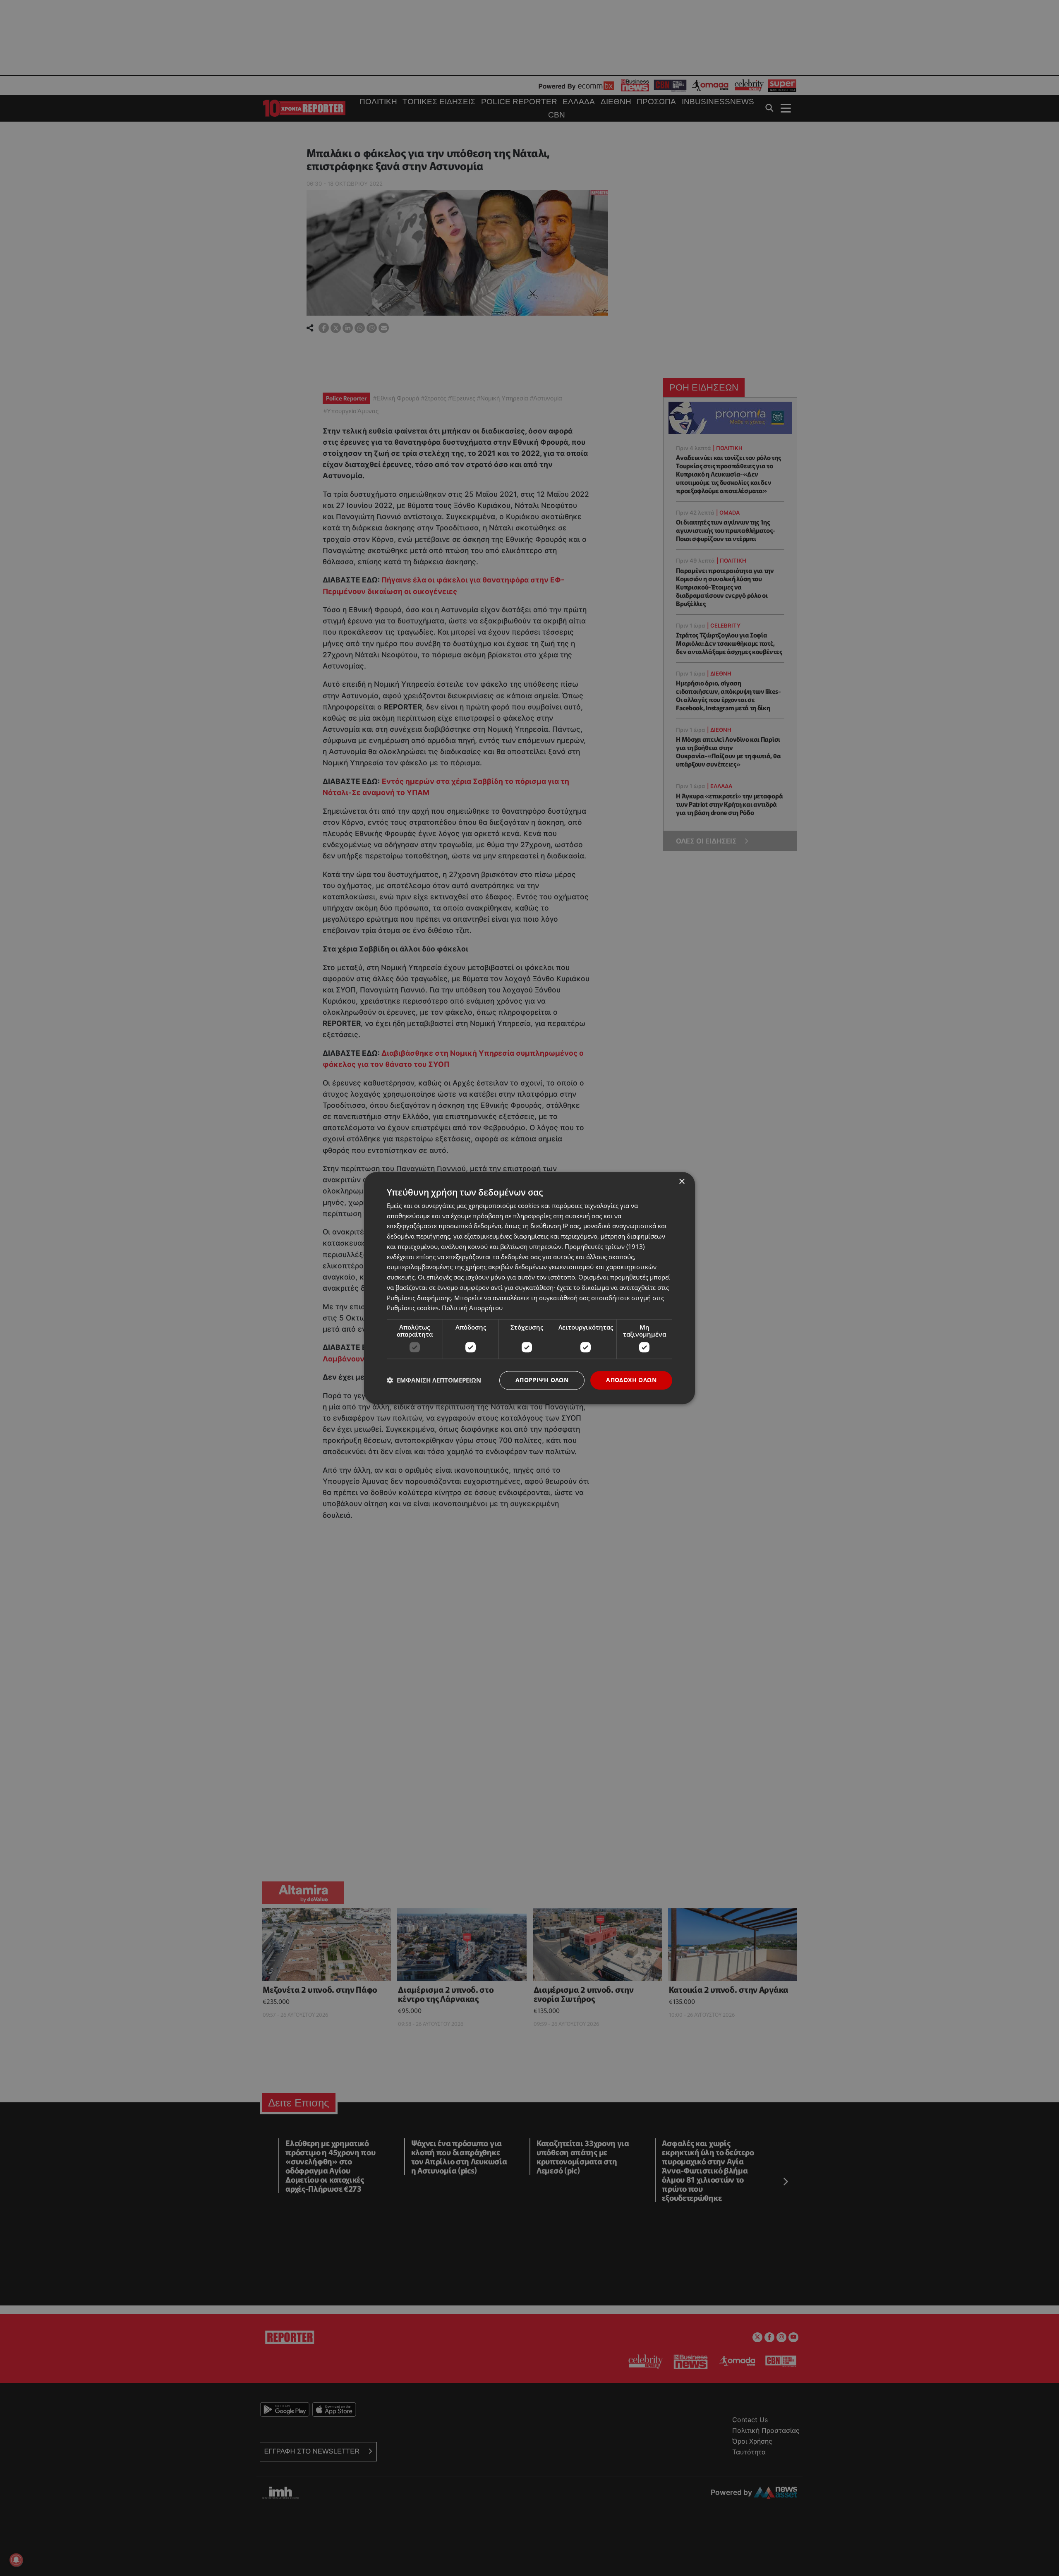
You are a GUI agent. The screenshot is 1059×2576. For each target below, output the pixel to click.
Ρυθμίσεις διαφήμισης (419, 1298)
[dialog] (529, 1288)
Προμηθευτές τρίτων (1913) (605, 1246)
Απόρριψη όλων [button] (542, 1380)
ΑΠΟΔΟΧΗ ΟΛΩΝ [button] (631, 1380)
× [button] (682, 1182)
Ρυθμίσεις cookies (413, 1308)
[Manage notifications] (16, 2560)
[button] (434, 1380)
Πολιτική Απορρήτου (472, 1308)
